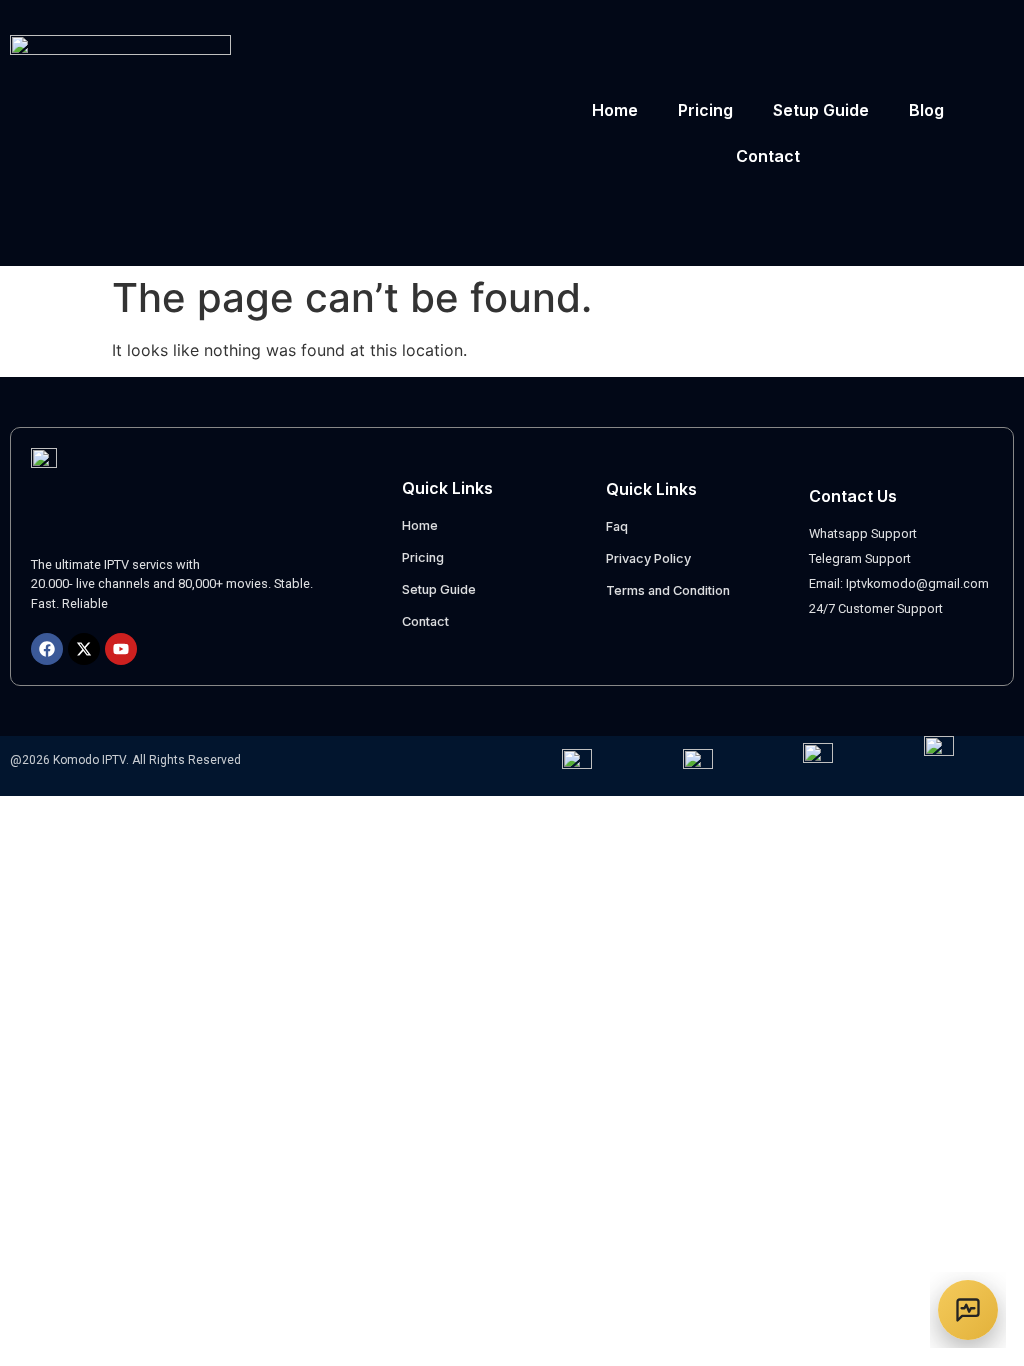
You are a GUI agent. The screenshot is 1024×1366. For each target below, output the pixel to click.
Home (615, 110)
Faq (617, 526)
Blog (926, 110)
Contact (768, 156)
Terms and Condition (668, 590)
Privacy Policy (648, 558)
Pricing (705, 110)
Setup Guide (821, 110)
